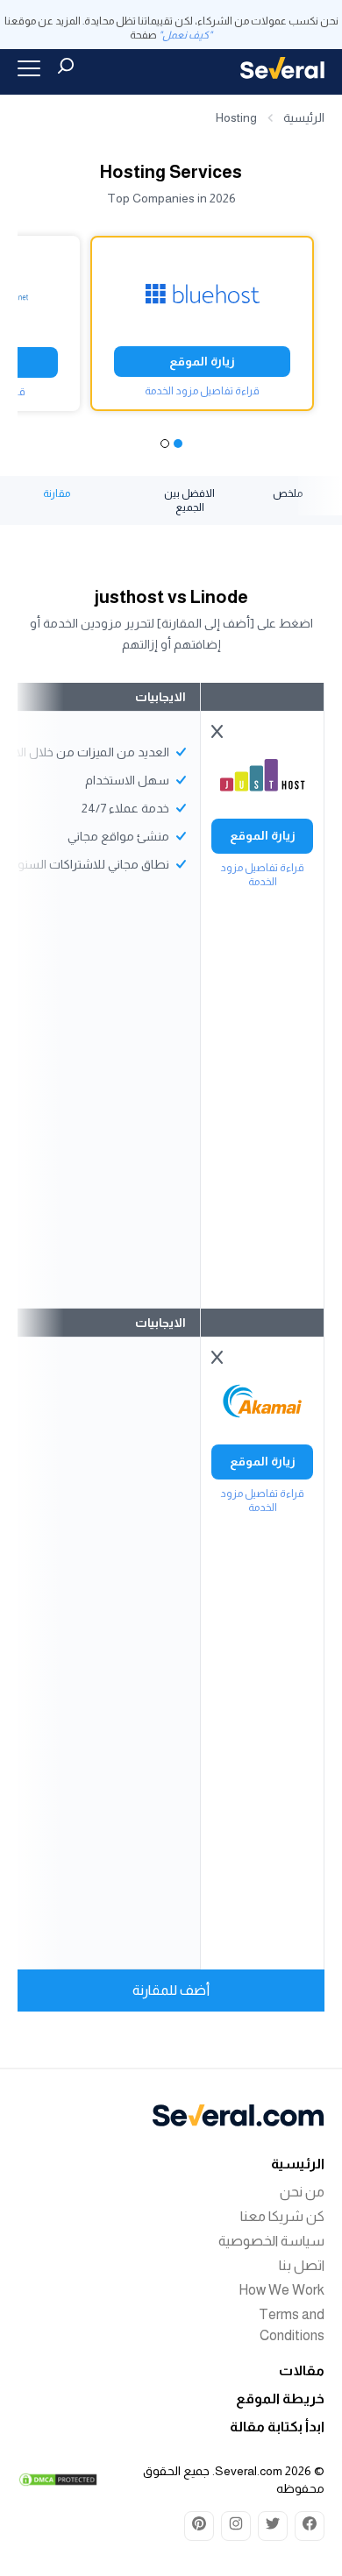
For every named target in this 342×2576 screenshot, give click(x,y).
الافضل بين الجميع (189, 500)
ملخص (288, 493)
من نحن (302, 2192)
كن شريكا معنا (282, 2216)
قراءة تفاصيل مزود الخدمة (202, 391)
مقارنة (57, 493)
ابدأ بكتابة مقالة (277, 2427)
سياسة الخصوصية (271, 2241)
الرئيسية (304, 117)
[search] (66, 66)
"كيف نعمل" (185, 35)
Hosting (236, 117)
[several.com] (282, 68)
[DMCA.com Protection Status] (58, 2480)
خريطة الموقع (280, 2399)
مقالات (302, 2370)
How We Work (281, 2290)
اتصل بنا (302, 2265)
